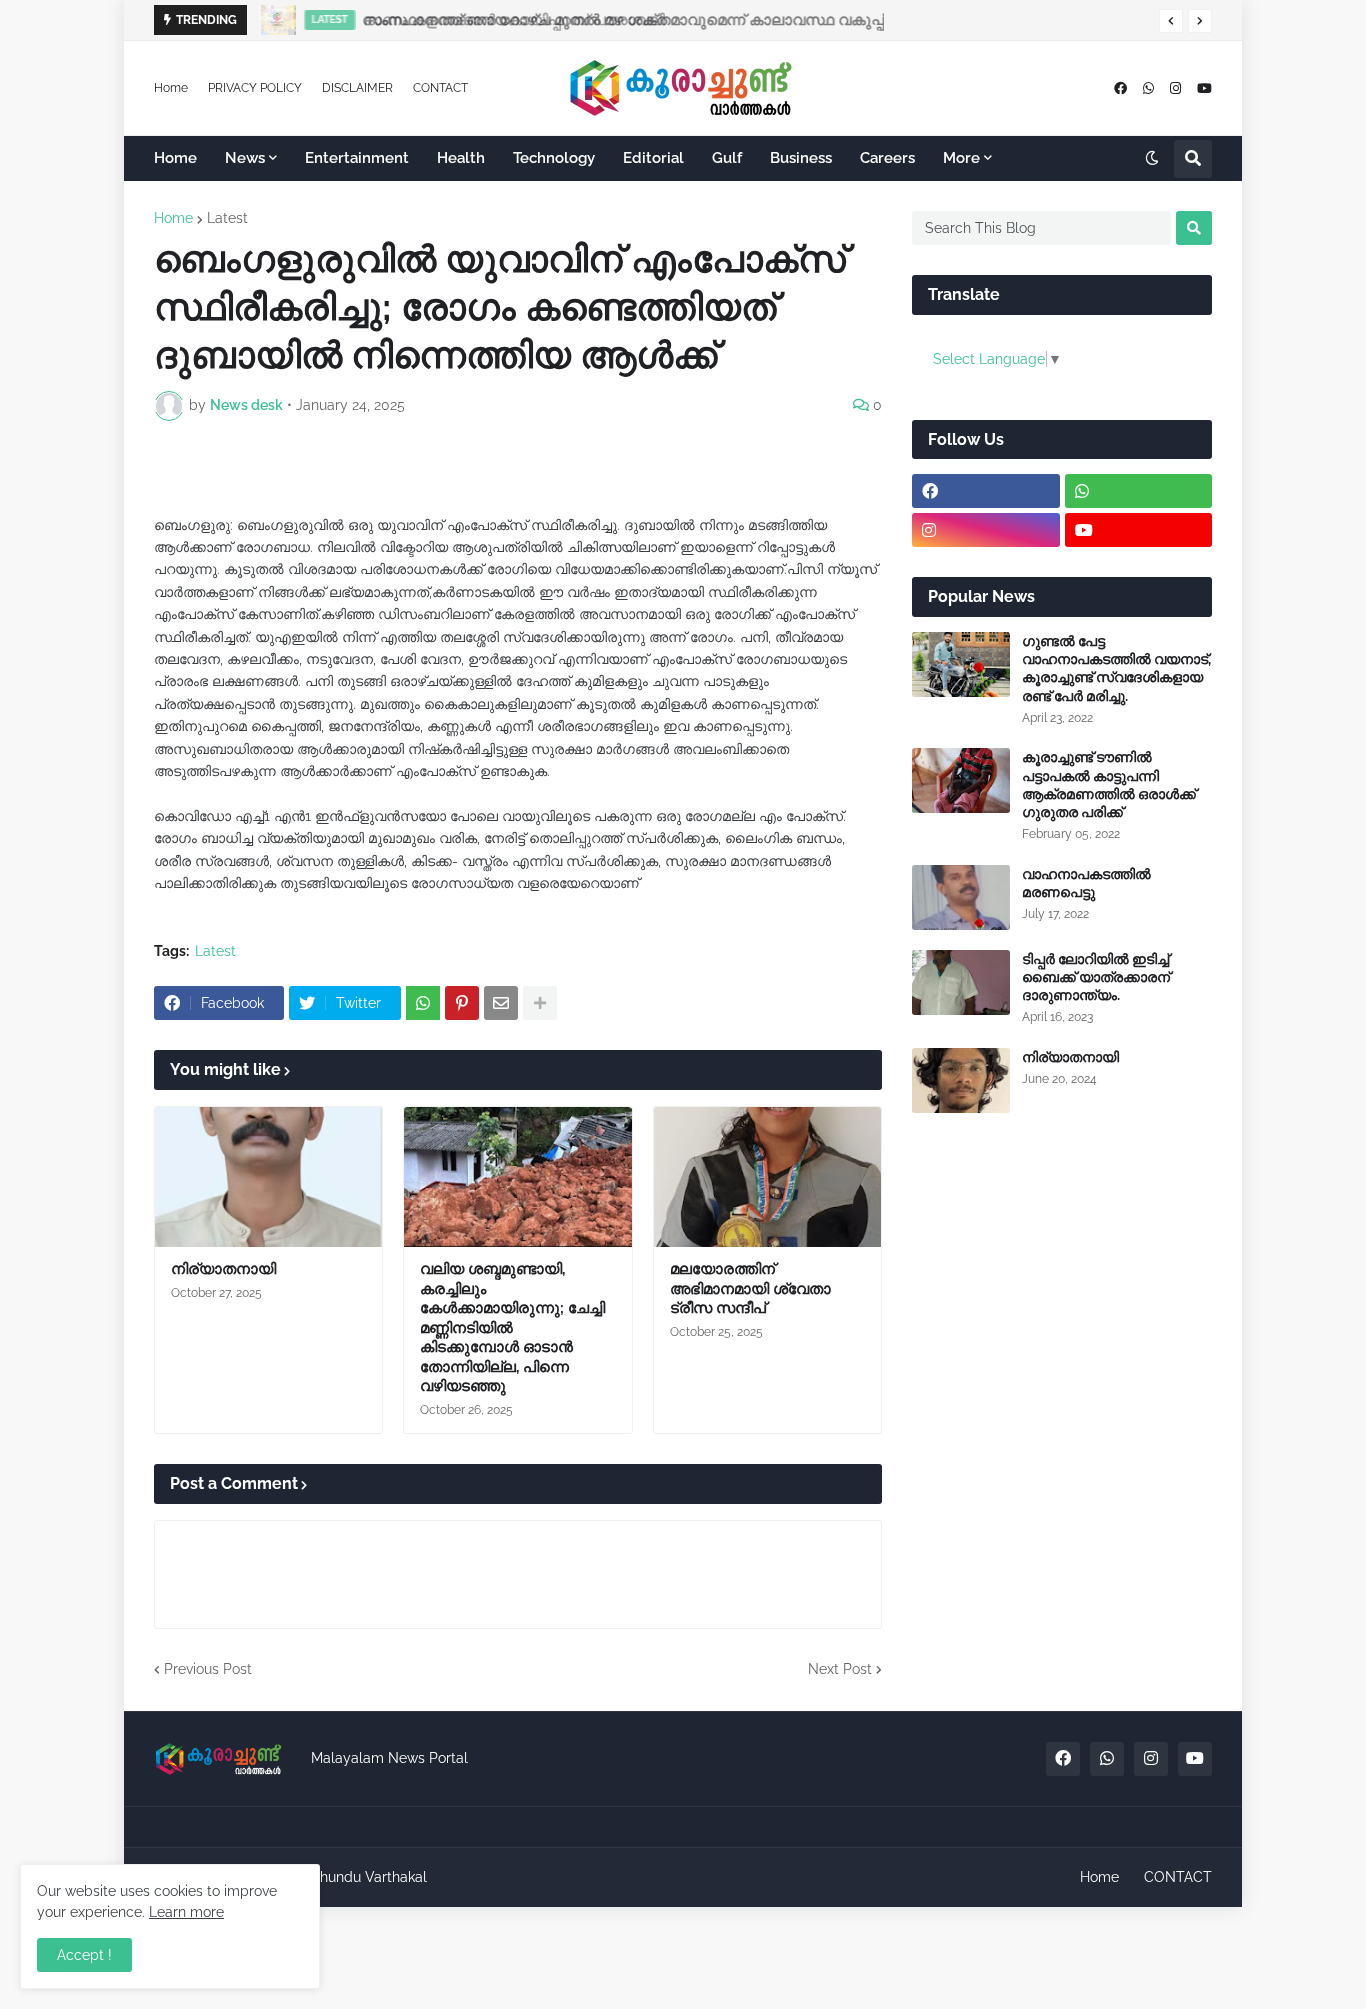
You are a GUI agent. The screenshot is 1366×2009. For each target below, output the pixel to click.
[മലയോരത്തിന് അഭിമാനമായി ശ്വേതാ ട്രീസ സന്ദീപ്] (767, 1177)
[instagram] (1175, 88)
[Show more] (540, 1003)
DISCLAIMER (357, 88)
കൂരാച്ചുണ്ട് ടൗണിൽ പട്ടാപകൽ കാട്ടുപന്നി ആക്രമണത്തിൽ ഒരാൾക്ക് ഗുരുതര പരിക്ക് (1109, 784)
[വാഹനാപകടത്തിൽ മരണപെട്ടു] (961, 897)
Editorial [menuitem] (653, 158)
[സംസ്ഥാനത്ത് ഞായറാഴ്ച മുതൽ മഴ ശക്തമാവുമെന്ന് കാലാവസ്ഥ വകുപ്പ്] (272, 20)
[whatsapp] (1148, 88)
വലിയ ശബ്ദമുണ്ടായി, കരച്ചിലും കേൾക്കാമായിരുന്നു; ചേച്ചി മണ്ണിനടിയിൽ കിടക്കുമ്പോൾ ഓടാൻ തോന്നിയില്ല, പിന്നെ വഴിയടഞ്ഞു (512, 1327)
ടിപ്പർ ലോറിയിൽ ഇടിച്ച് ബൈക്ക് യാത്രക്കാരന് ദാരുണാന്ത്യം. (1096, 977)
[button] (1171, 21)
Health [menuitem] (461, 158)
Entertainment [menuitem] (357, 158)
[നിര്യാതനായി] (268, 1177)
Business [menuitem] (801, 158)
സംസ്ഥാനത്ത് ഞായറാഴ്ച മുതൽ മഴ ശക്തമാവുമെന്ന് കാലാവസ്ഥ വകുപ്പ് (619, 20)
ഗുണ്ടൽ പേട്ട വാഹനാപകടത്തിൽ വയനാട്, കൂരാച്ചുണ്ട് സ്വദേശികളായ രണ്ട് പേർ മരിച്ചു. (1116, 668)
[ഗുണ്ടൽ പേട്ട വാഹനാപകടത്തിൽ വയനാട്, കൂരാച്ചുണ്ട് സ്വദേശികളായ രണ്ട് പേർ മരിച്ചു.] (961, 664)
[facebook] (1120, 88)
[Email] (501, 1003)
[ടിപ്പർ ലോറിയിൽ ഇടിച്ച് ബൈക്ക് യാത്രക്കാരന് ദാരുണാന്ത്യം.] (961, 982)
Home (171, 88)
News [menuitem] (245, 158)
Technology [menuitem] (554, 158)
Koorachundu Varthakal (350, 1877)
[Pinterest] (462, 1003)
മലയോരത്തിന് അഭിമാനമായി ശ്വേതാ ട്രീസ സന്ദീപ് (750, 1288)
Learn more (186, 1912)
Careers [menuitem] (887, 158)
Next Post (840, 1669)
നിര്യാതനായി (223, 1269)
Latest (227, 218)
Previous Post (208, 1669)
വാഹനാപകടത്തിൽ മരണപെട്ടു (1086, 883)
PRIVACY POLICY (255, 88)
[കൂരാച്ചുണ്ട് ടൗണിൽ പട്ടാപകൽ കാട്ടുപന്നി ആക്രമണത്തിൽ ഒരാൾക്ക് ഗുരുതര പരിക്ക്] (961, 780)
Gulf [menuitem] (727, 158)
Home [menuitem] (175, 158)
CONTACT (440, 88)
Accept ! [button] (84, 1955)
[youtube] (1204, 88)
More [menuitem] (961, 158)
